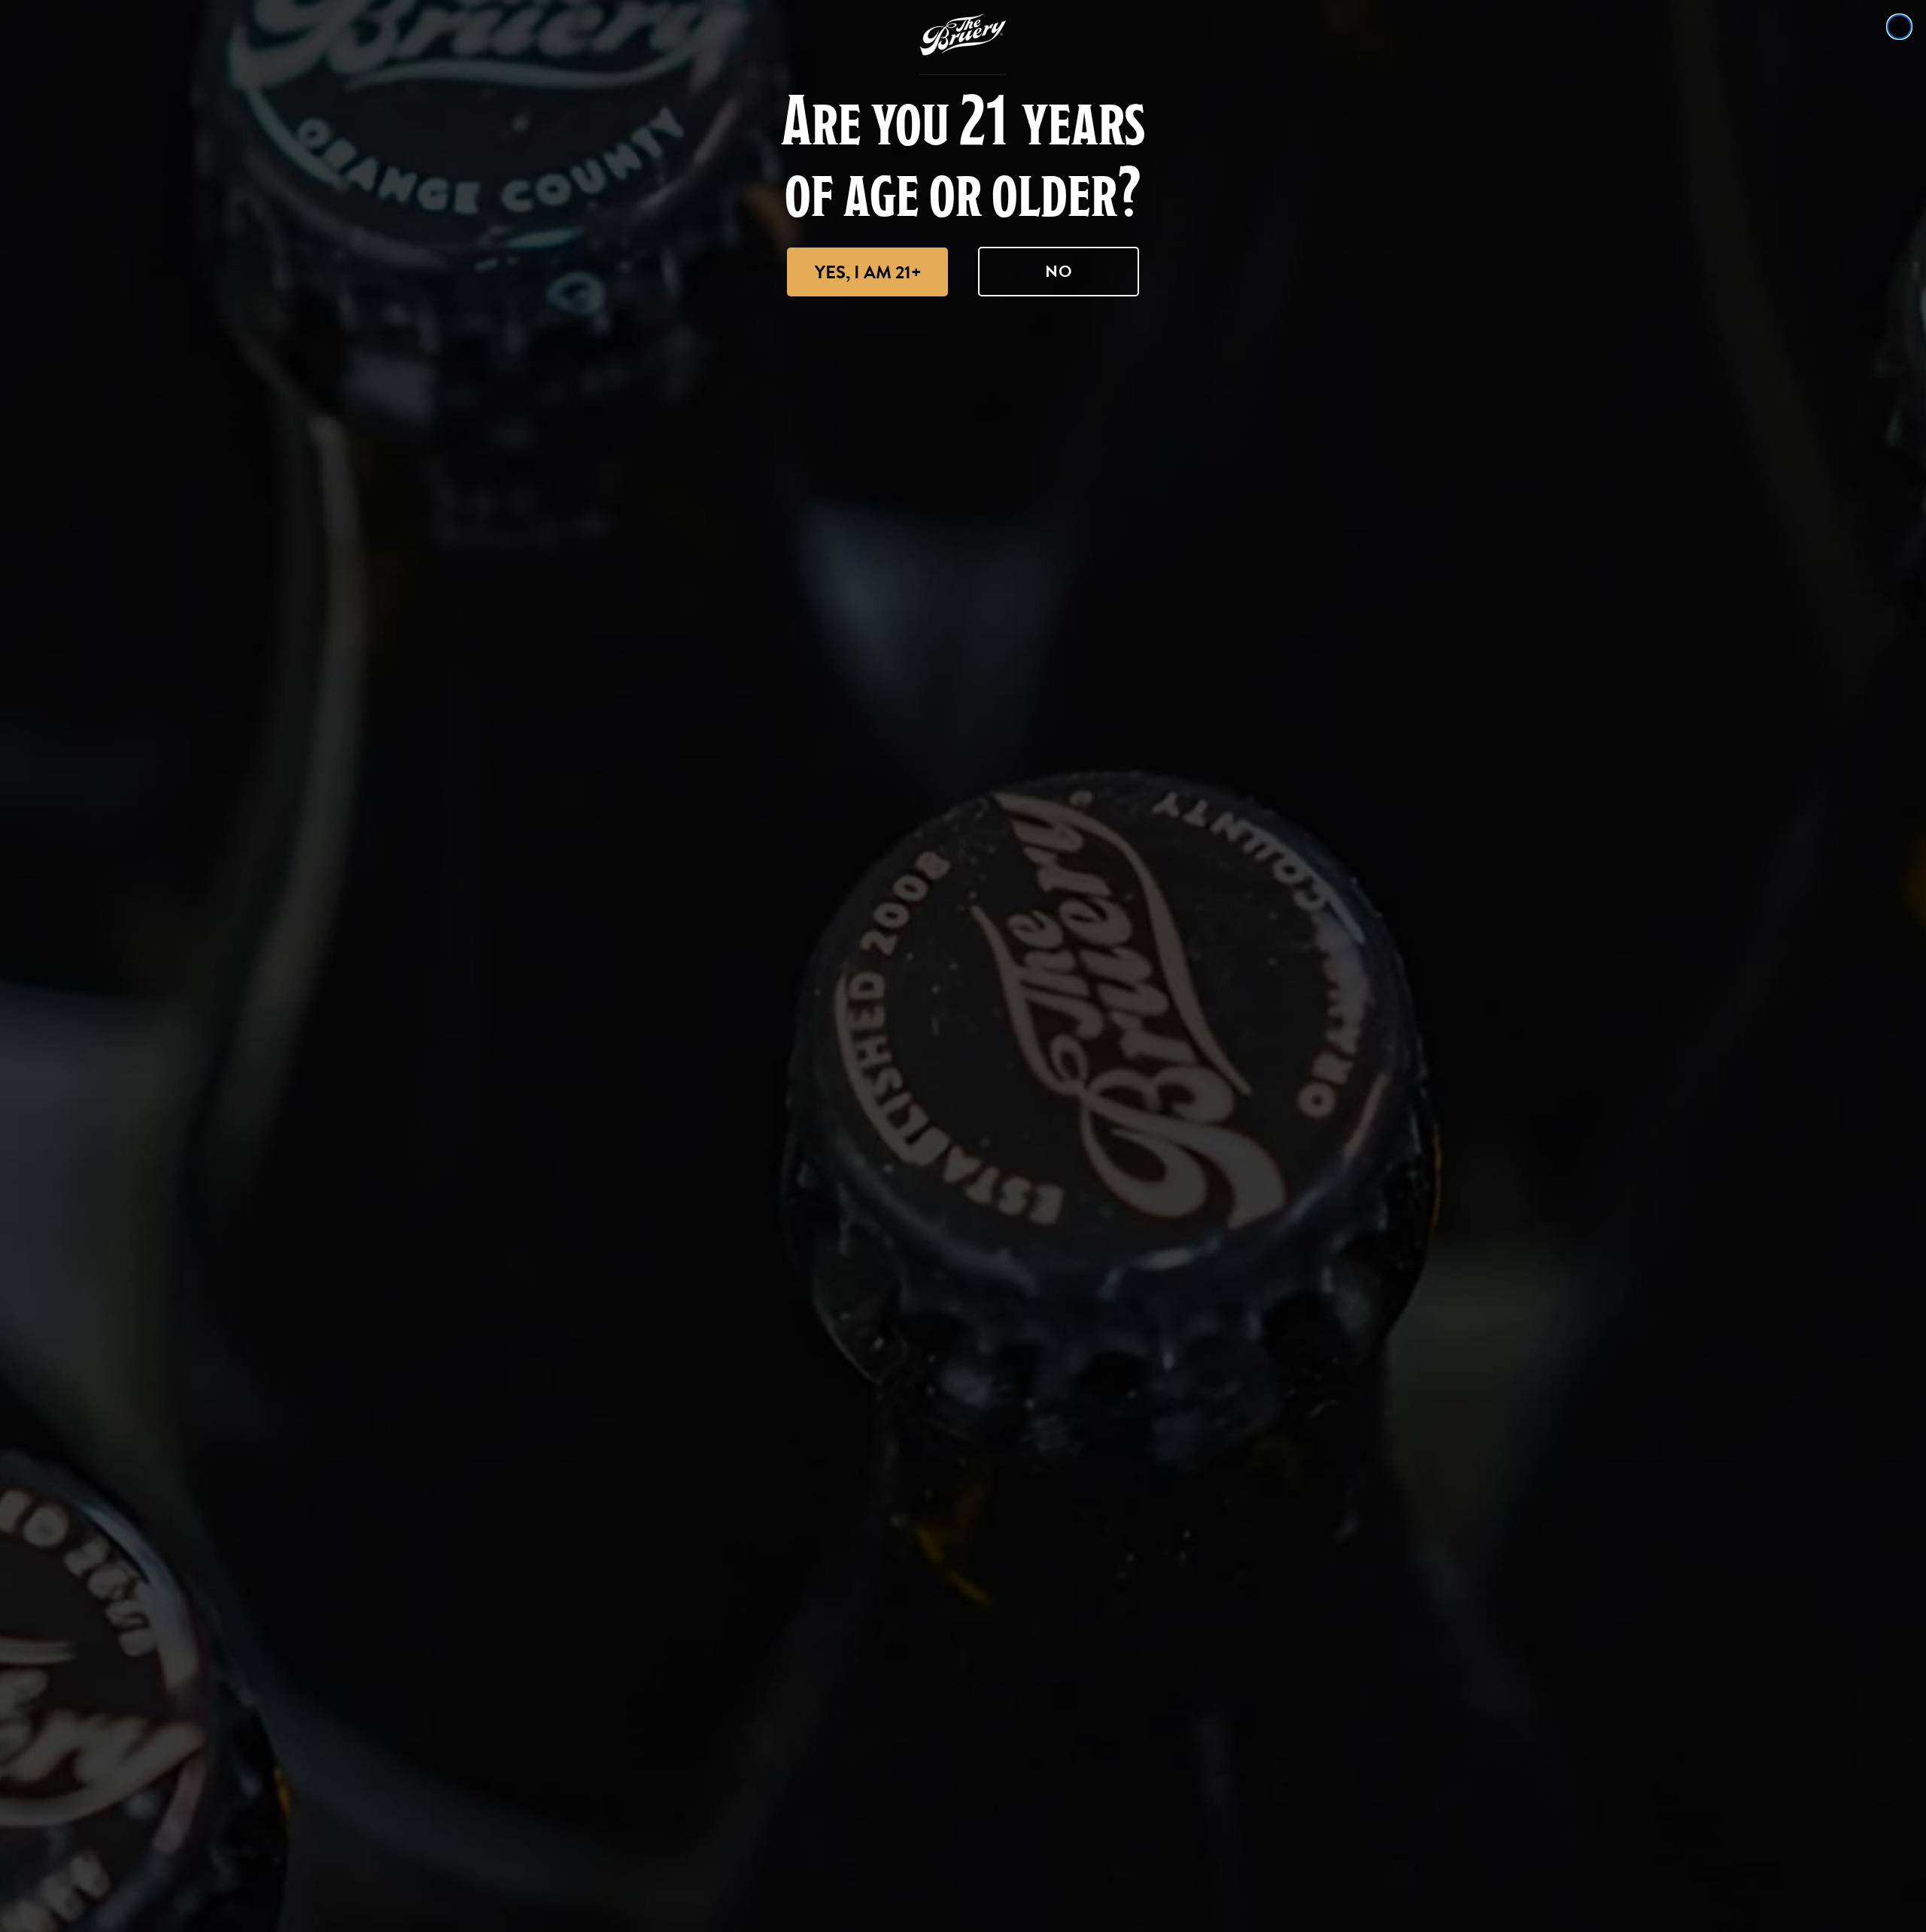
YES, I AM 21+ (868, 272)
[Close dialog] (1899, 27)
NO (1059, 271)
